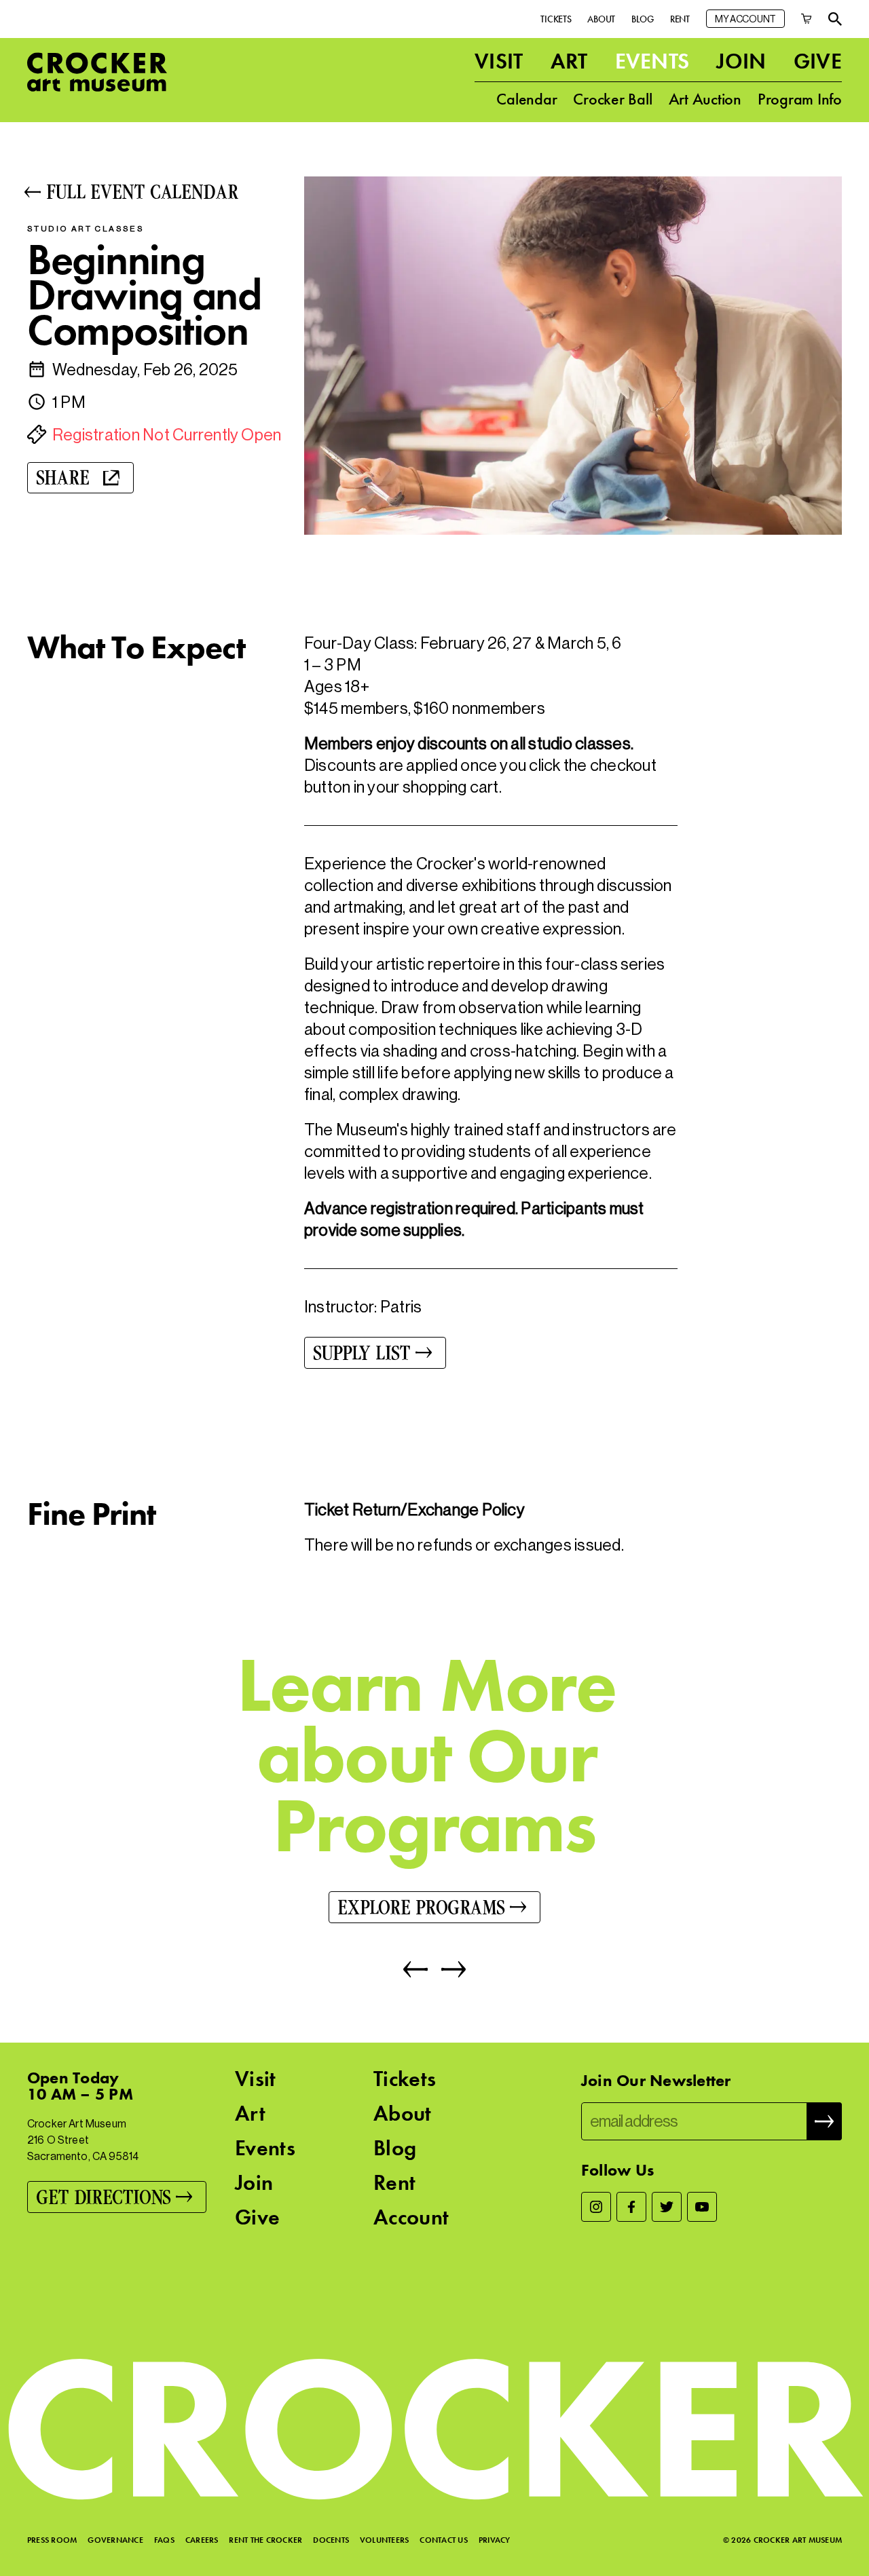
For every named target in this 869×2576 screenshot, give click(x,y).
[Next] (447, 1969)
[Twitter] (667, 2207)
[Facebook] (631, 2207)
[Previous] (415, 1969)
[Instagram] (596, 2207)
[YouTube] (702, 2207)
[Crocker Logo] (97, 72)
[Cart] (807, 19)
